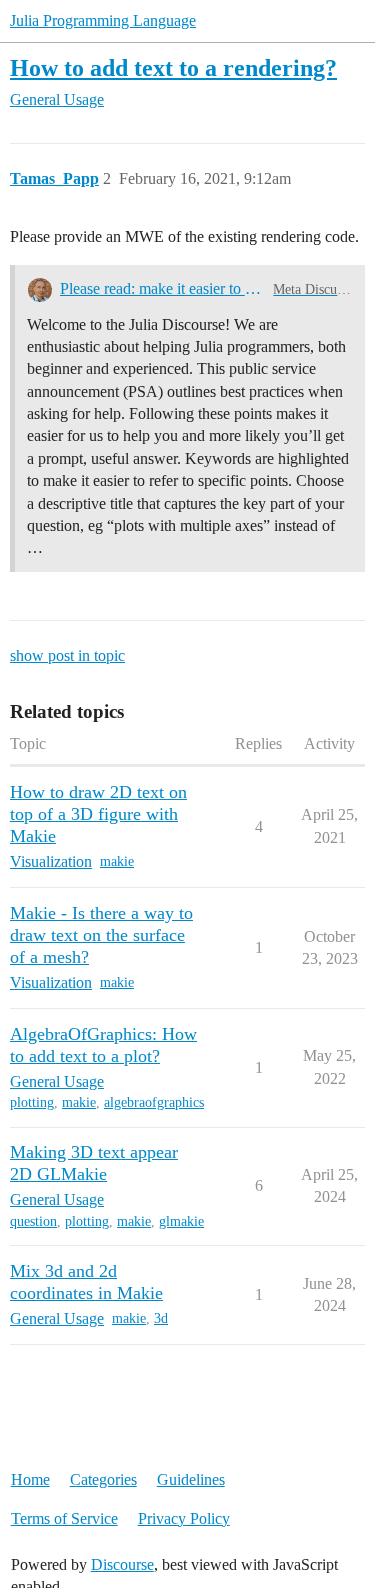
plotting (32, 1102)
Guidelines (191, 1479)
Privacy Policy (184, 1518)
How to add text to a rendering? (173, 67)
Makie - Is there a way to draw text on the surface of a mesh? (101, 935)
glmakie (181, 1221)
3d (161, 1318)
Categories (103, 1479)
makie (117, 861)
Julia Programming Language (103, 20)
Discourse (122, 1564)
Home (30, 1479)
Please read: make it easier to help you (163, 288)
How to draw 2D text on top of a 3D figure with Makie (98, 814)
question (33, 1221)
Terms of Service (64, 1518)
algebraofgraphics (154, 1102)
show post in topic (67, 655)
